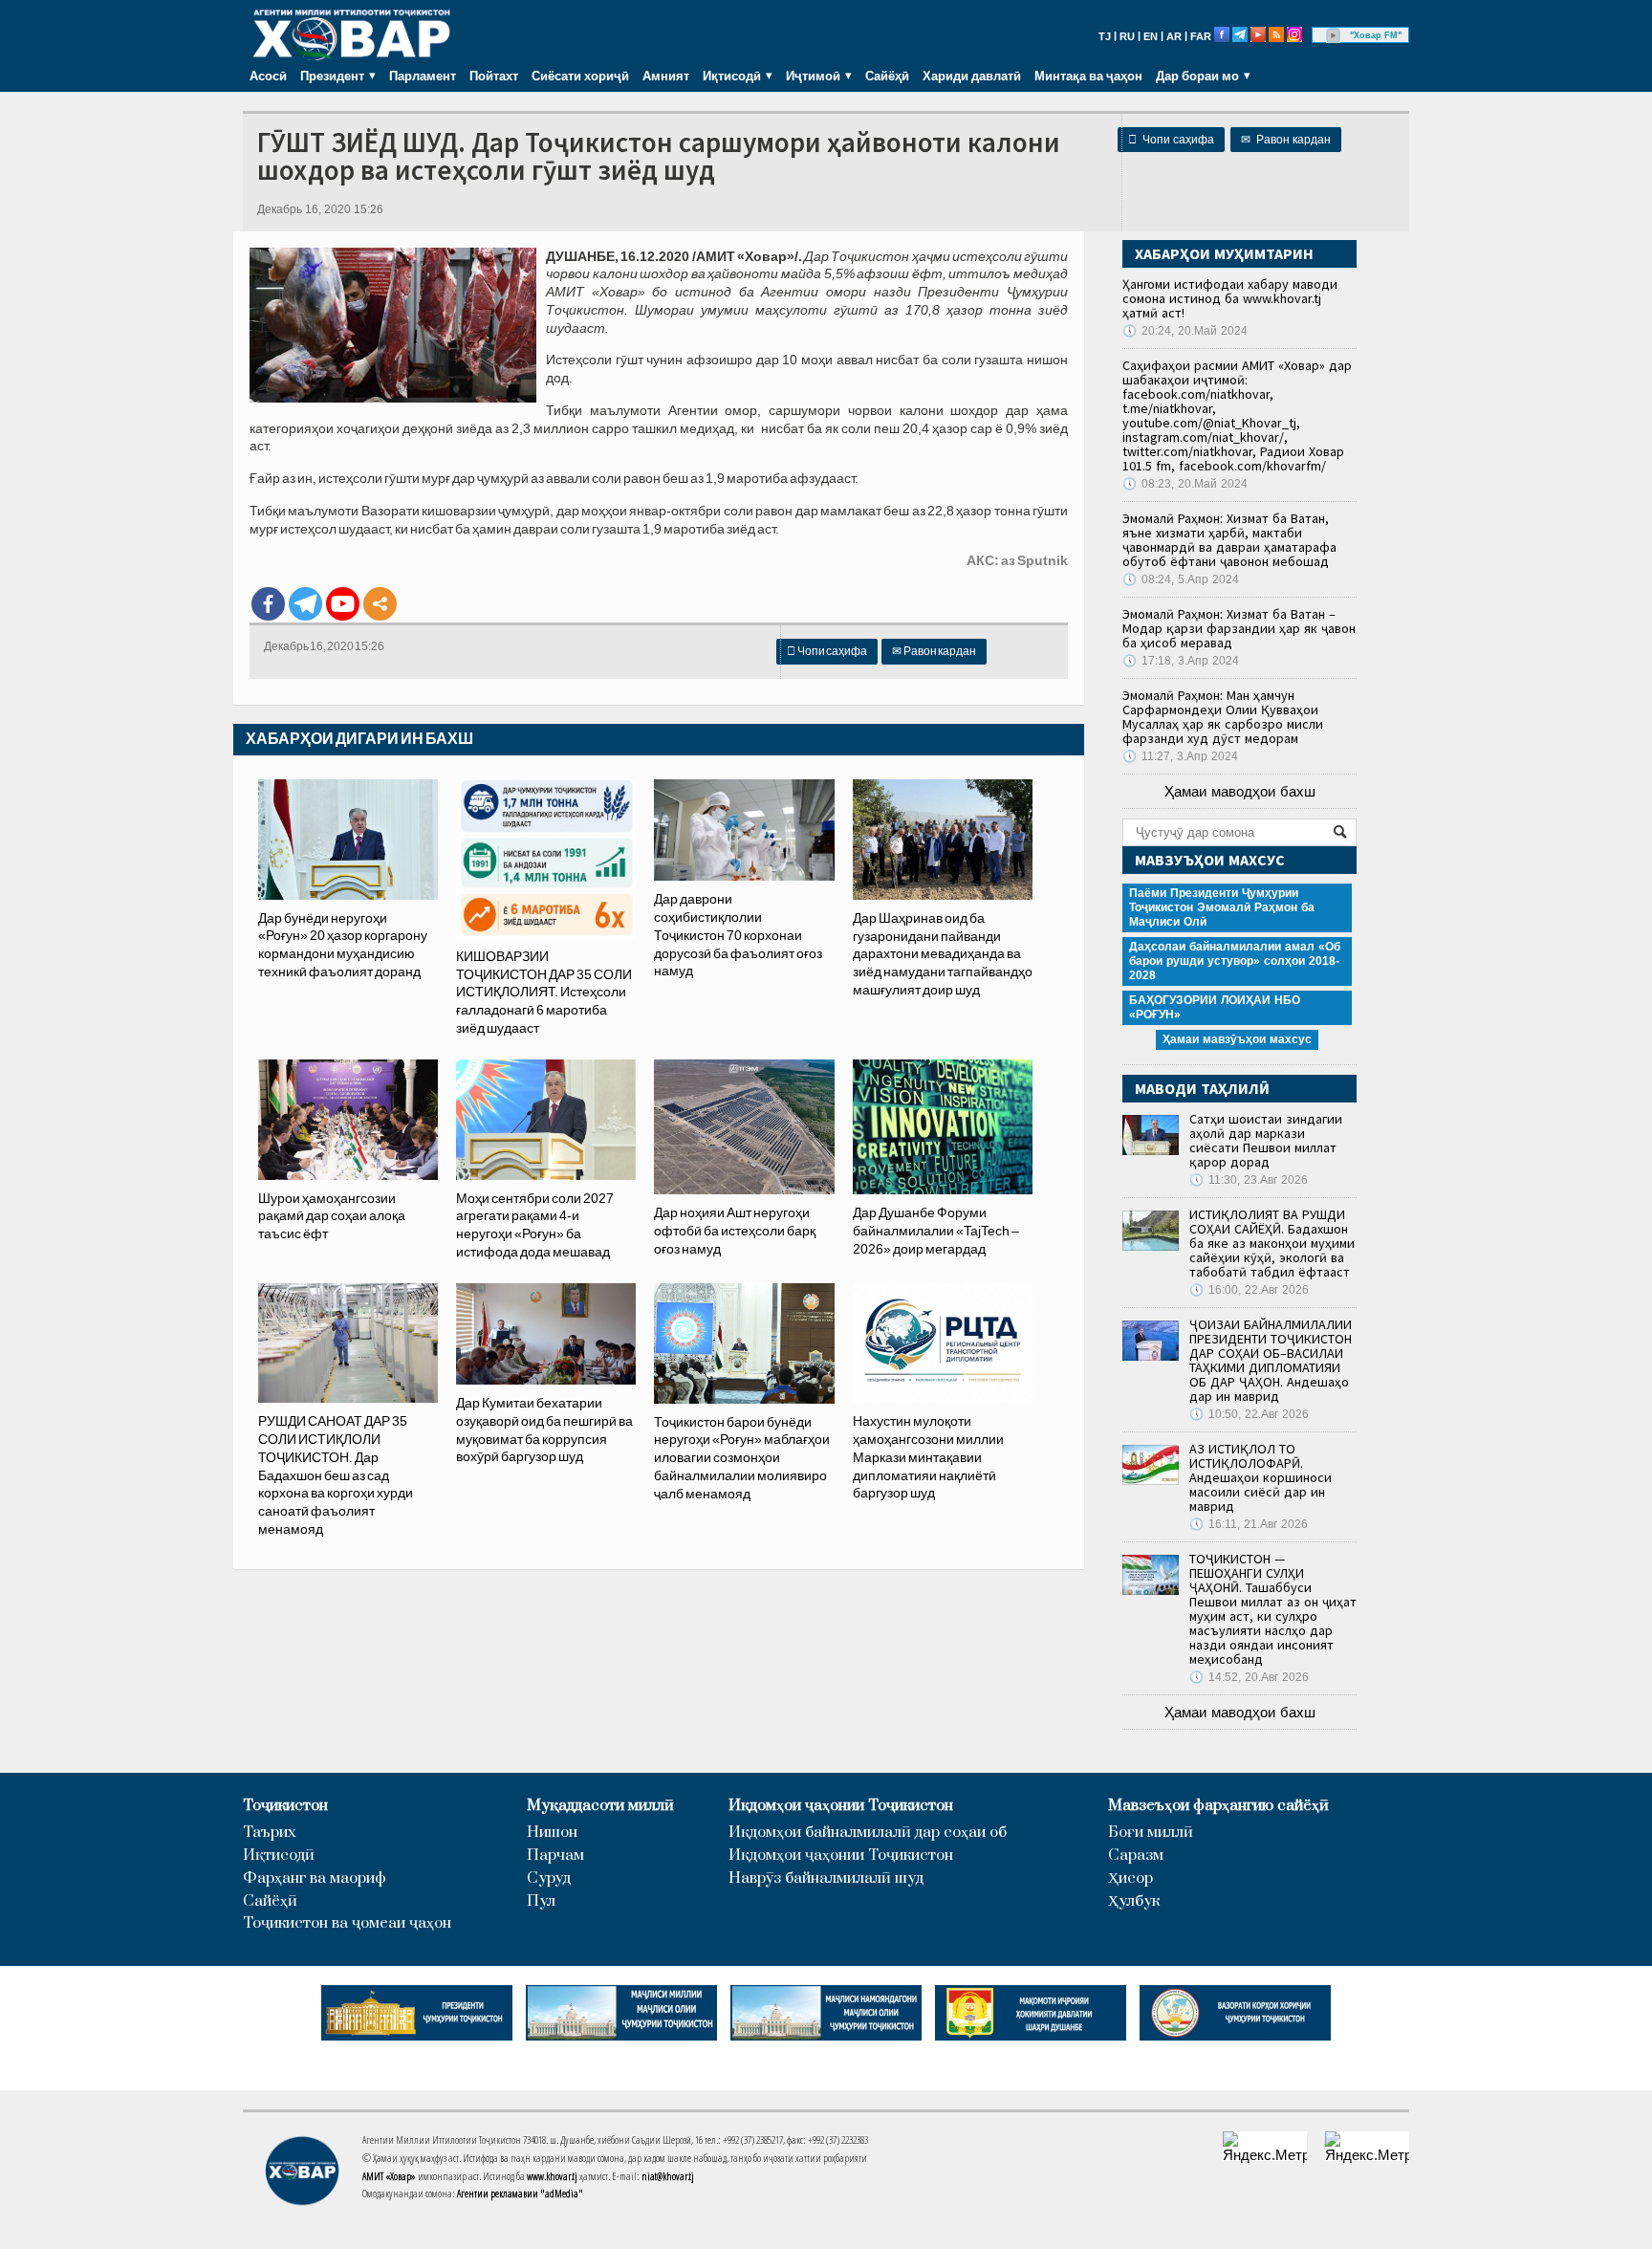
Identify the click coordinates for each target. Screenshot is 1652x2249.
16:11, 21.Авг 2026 (1249, 1524)
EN (1151, 36)
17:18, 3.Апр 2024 (1181, 661)
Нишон (552, 1833)
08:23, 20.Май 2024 (1185, 484)
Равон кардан (1286, 140)
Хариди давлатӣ (972, 76)
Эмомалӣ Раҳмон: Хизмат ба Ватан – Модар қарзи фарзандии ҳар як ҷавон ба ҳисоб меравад (1239, 628)
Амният (666, 76)
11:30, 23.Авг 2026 (1249, 1180)
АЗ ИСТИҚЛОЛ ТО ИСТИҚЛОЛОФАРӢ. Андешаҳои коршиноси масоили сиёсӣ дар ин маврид (1261, 1477)
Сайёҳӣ (887, 76)
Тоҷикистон (285, 1806)
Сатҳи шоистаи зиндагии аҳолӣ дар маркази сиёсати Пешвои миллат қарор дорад (1266, 1140)
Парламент (423, 76)
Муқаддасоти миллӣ (600, 1806)
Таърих (270, 1833)
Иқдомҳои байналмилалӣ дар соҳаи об (868, 1833)
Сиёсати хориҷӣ (580, 76)
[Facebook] (268, 604)
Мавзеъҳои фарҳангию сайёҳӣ (1218, 1806)
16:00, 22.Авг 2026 (1249, 1290)
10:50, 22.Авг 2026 (1249, 1414)
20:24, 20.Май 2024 (1185, 331)
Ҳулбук (1134, 1901)
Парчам (555, 1856)
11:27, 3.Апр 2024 (1180, 756)
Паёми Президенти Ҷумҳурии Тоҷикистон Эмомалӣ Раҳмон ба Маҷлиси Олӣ (1222, 907)
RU (1127, 36)
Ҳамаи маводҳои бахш (1240, 791)
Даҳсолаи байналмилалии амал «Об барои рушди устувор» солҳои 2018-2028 (1235, 961)
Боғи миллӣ (1151, 1833)
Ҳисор (1130, 1878)
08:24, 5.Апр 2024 (1181, 579)
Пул (541, 1901)
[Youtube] (343, 604)
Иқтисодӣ (279, 1856)
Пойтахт (494, 76)
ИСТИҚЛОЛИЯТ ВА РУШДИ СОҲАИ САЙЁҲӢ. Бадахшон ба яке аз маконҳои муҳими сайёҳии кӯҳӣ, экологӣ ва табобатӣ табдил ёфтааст (1272, 1243)
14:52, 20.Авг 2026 (1249, 1677)
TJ (1105, 36)
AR (1174, 36)
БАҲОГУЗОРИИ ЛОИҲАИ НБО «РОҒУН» (1215, 1007)
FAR (1201, 36)
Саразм (1136, 1856)
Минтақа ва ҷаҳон (1088, 76)
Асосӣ (268, 76)
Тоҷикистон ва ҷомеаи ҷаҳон (347, 1923)
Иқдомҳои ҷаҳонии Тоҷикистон (841, 1806)
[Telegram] (305, 604)
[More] (380, 604)
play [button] (1334, 35)
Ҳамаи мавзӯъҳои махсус (1237, 1039)
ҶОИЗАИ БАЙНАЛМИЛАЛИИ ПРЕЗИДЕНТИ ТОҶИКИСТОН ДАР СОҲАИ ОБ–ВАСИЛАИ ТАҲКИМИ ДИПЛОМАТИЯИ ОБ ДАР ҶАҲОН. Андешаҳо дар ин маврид (1271, 1360)
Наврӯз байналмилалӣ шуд (826, 1878)
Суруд (549, 1878)
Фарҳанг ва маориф (315, 1878)
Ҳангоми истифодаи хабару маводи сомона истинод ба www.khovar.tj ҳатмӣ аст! (1230, 298)
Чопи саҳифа (1171, 140)
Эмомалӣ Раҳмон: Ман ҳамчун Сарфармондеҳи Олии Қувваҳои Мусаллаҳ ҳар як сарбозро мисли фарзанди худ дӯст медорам (1223, 717)
